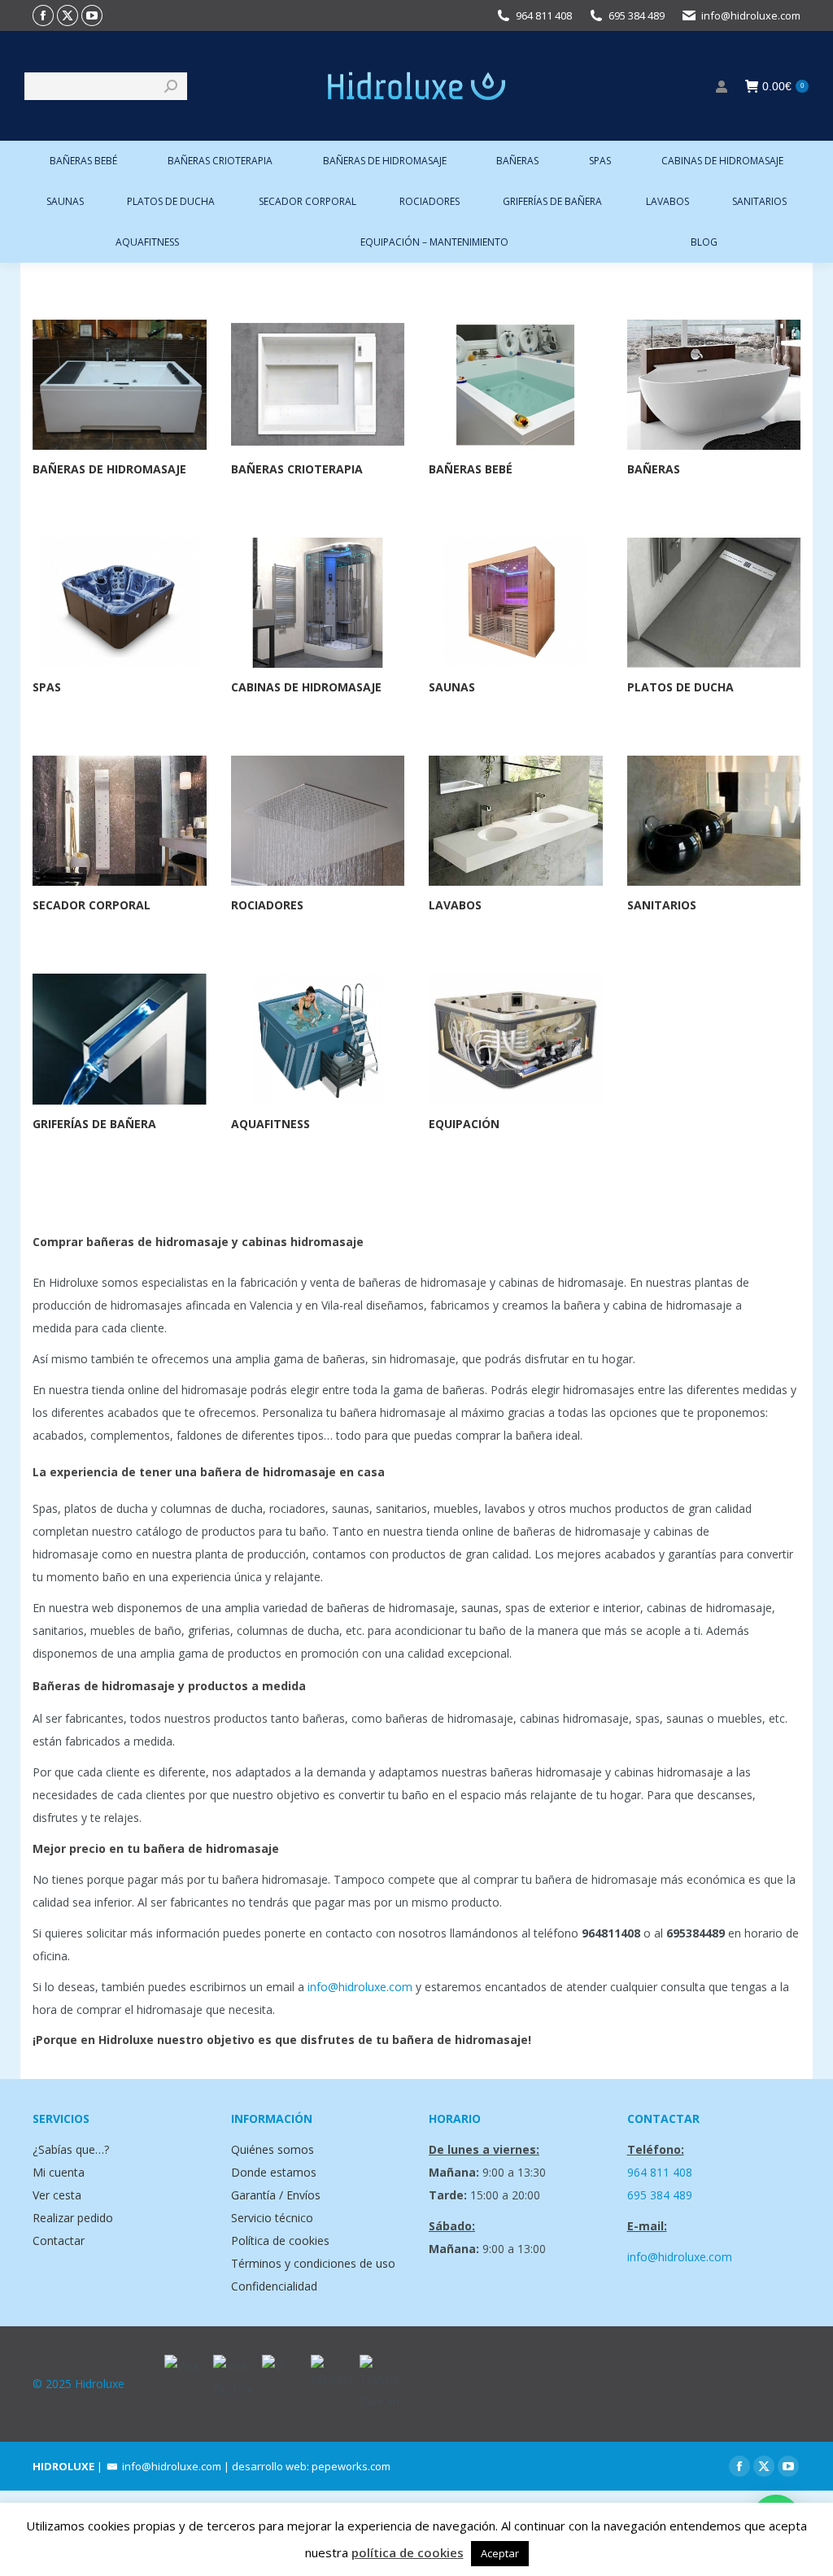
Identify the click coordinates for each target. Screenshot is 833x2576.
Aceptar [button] (500, 2553)
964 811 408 (544, 15)
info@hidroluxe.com (751, 15)
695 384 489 (637, 15)
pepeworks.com (351, 2466)
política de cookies (408, 2552)
